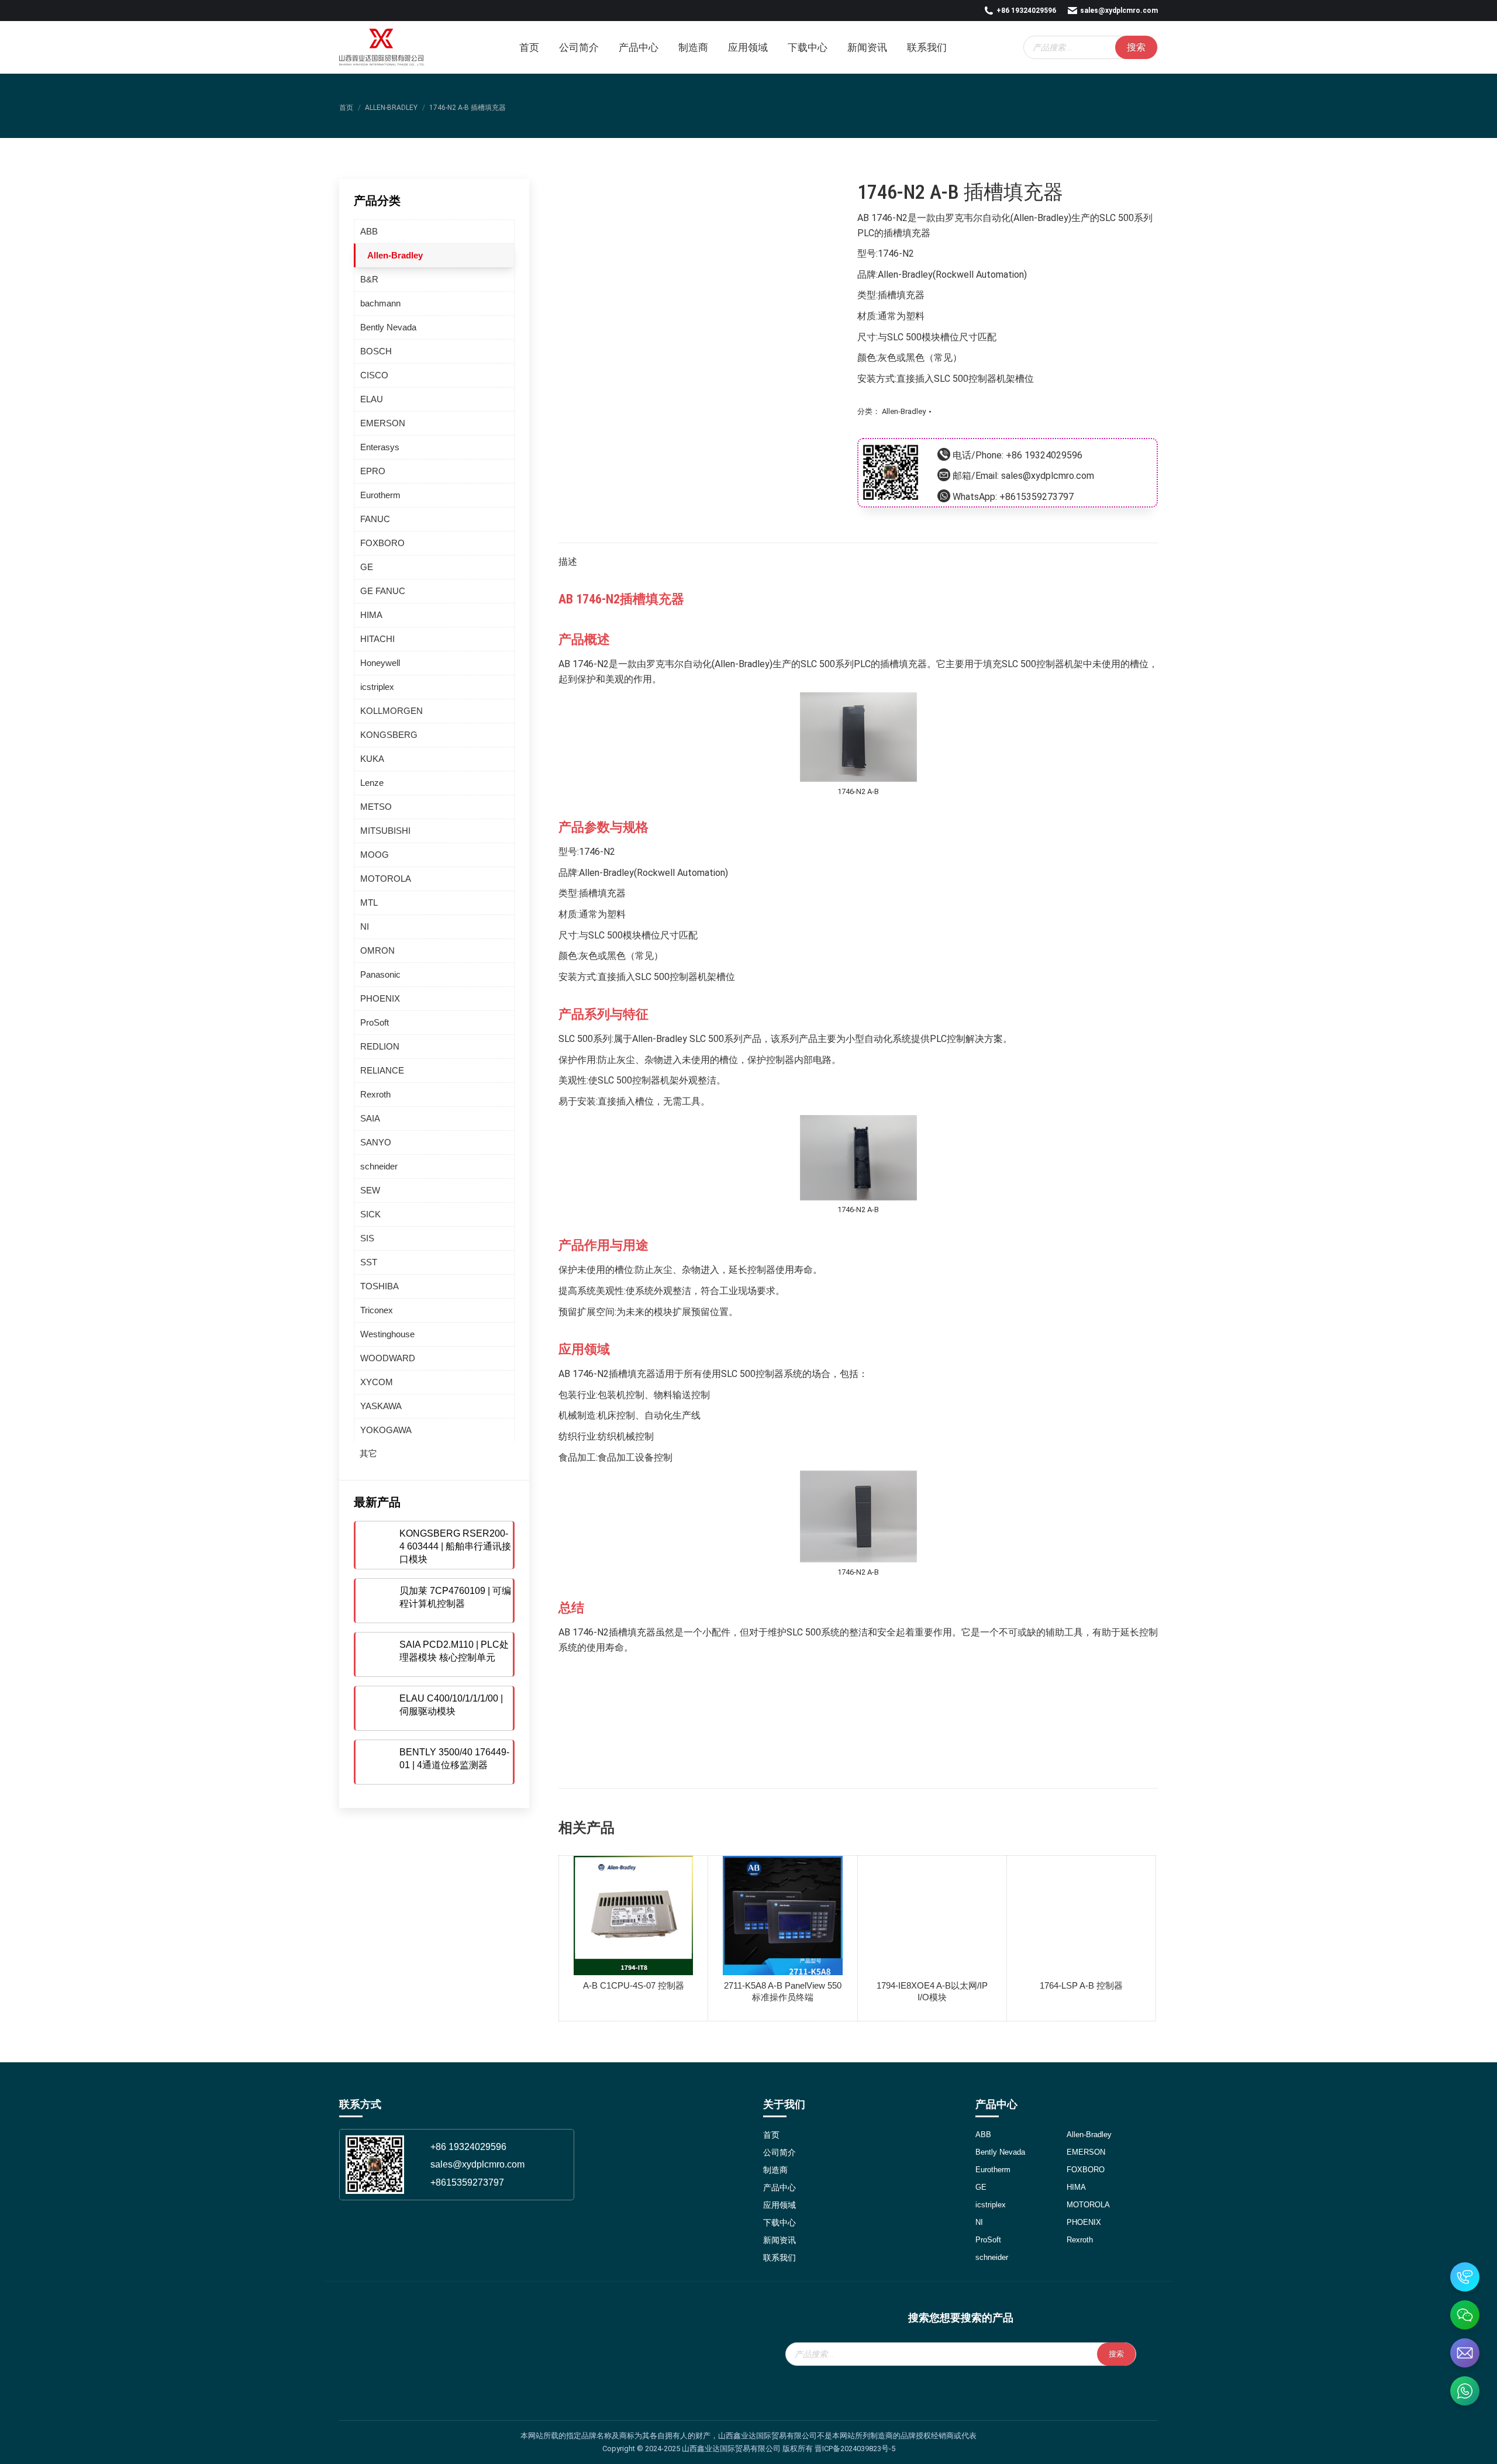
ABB (369, 231)
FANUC (375, 519)
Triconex (377, 1310)
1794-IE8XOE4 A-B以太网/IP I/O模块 (932, 1991)
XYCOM (377, 1382)
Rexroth (375, 1094)
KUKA (372, 759)
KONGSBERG (389, 735)
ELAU (372, 399)
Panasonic (380, 974)
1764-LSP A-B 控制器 (1081, 1985)
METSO (376, 807)
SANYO (376, 1142)
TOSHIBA (380, 1286)
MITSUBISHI (385, 831)
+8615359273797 (1036, 497)
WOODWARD (388, 1358)
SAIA (370, 1118)
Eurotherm (380, 495)
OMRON (377, 950)
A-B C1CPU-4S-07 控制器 (634, 1985)
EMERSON (383, 423)
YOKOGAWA (386, 1430)
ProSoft (375, 1022)
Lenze (372, 783)
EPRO (373, 471)
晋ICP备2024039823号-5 (855, 2449)
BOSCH (376, 351)
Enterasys (380, 447)
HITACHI (377, 639)
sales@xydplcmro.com (1119, 11)
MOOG (375, 855)
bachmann (380, 303)
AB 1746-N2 (882, 218)
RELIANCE (382, 1070)
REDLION (380, 1046)
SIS (367, 1238)
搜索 (1136, 47)
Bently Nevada (388, 327)
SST (369, 1262)
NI (365, 926)
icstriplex (377, 687)
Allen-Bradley (904, 411)
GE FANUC (383, 591)
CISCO (374, 375)
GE (367, 567)
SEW (370, 1190)
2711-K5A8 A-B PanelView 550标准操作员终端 (783, 1991)
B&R (369, 279)
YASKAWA (381, 1406)
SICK (370, 1214)
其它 (368, 1453)
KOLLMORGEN (392, 711)
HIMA (371, 615)
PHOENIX (380, 998)
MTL (369, 903)
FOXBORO (382, 543)
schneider (379, 1166)
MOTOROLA (386, 879)
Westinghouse (387, 1334)
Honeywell (380, 663)
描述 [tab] (568, 562)
